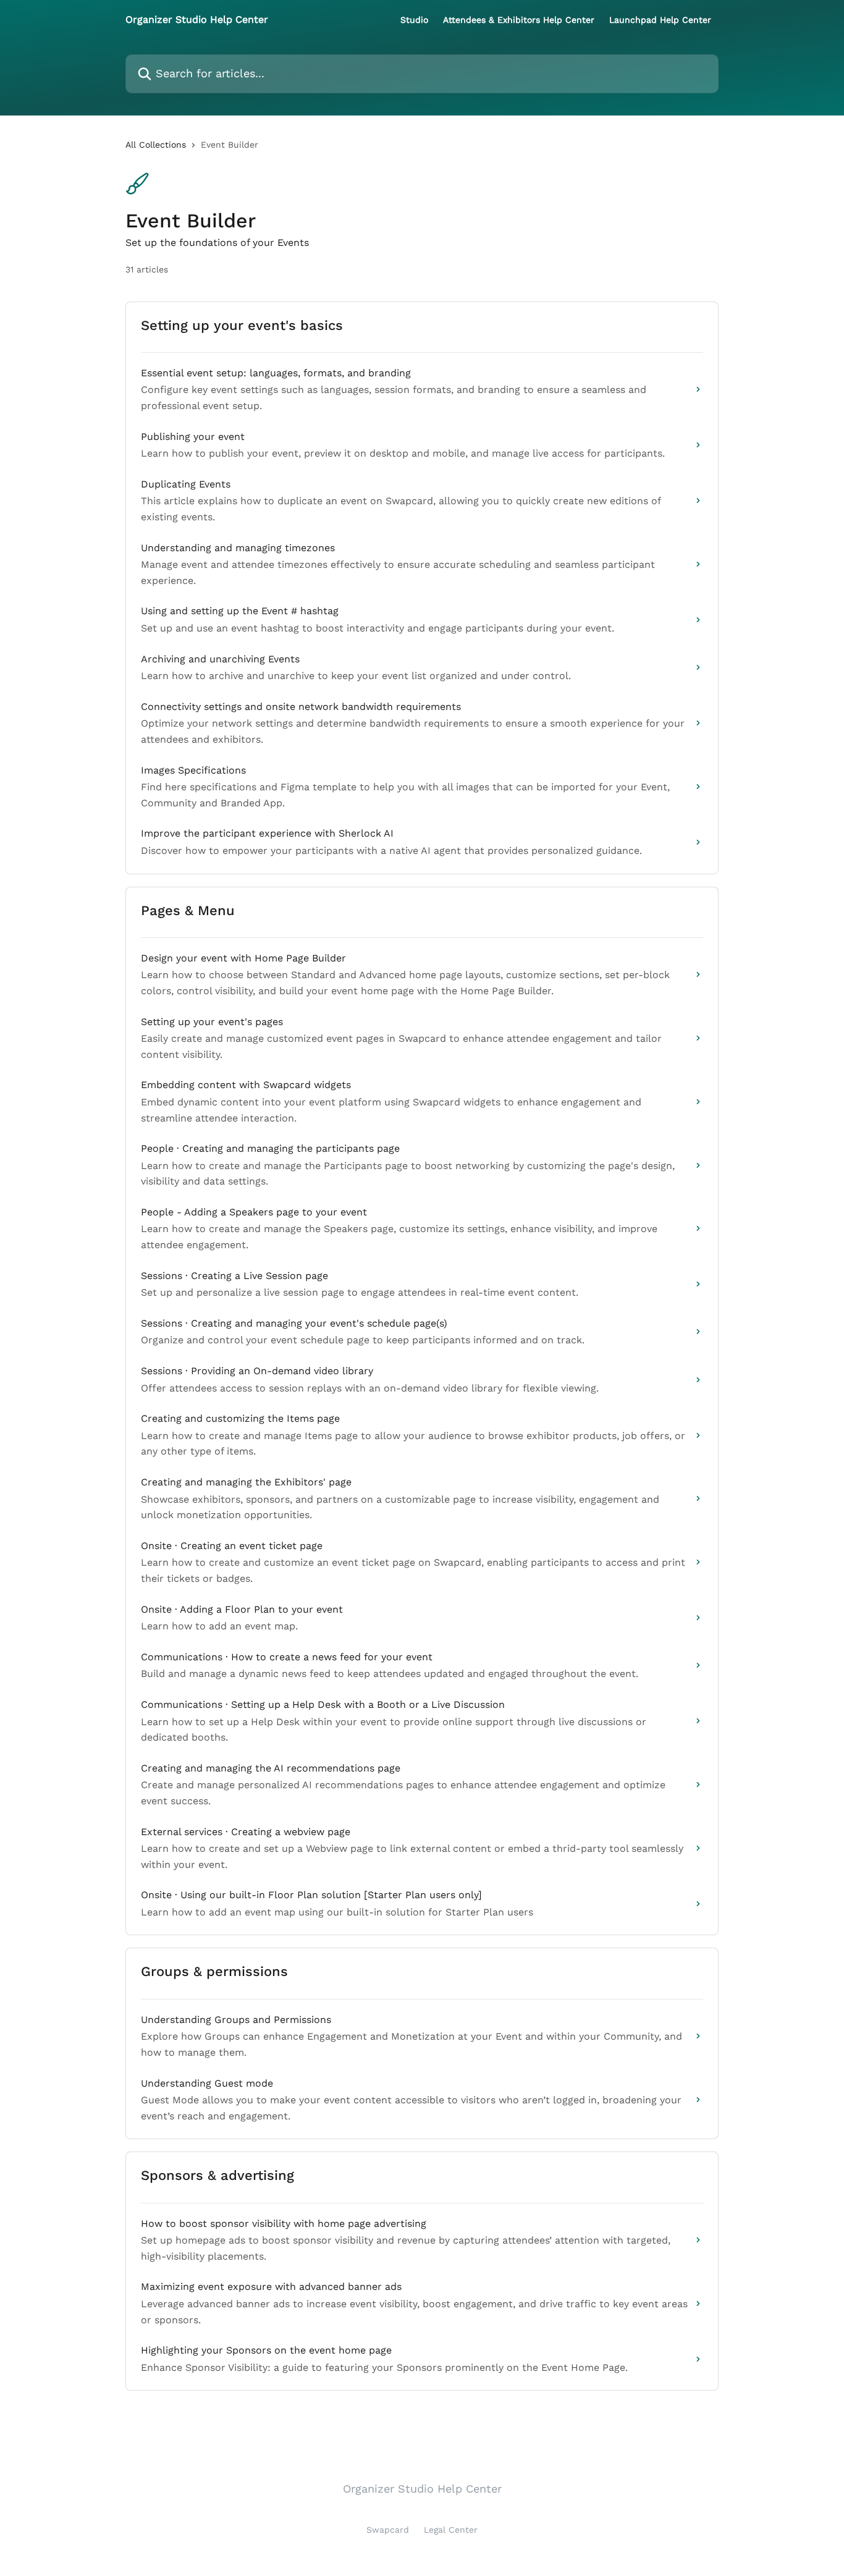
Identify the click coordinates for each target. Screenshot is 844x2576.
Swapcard (388, 2530)
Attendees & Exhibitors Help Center (519, 20)
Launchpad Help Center (660, 20)
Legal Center (451, 2530)
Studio (414, 20)
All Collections (156, 145)
